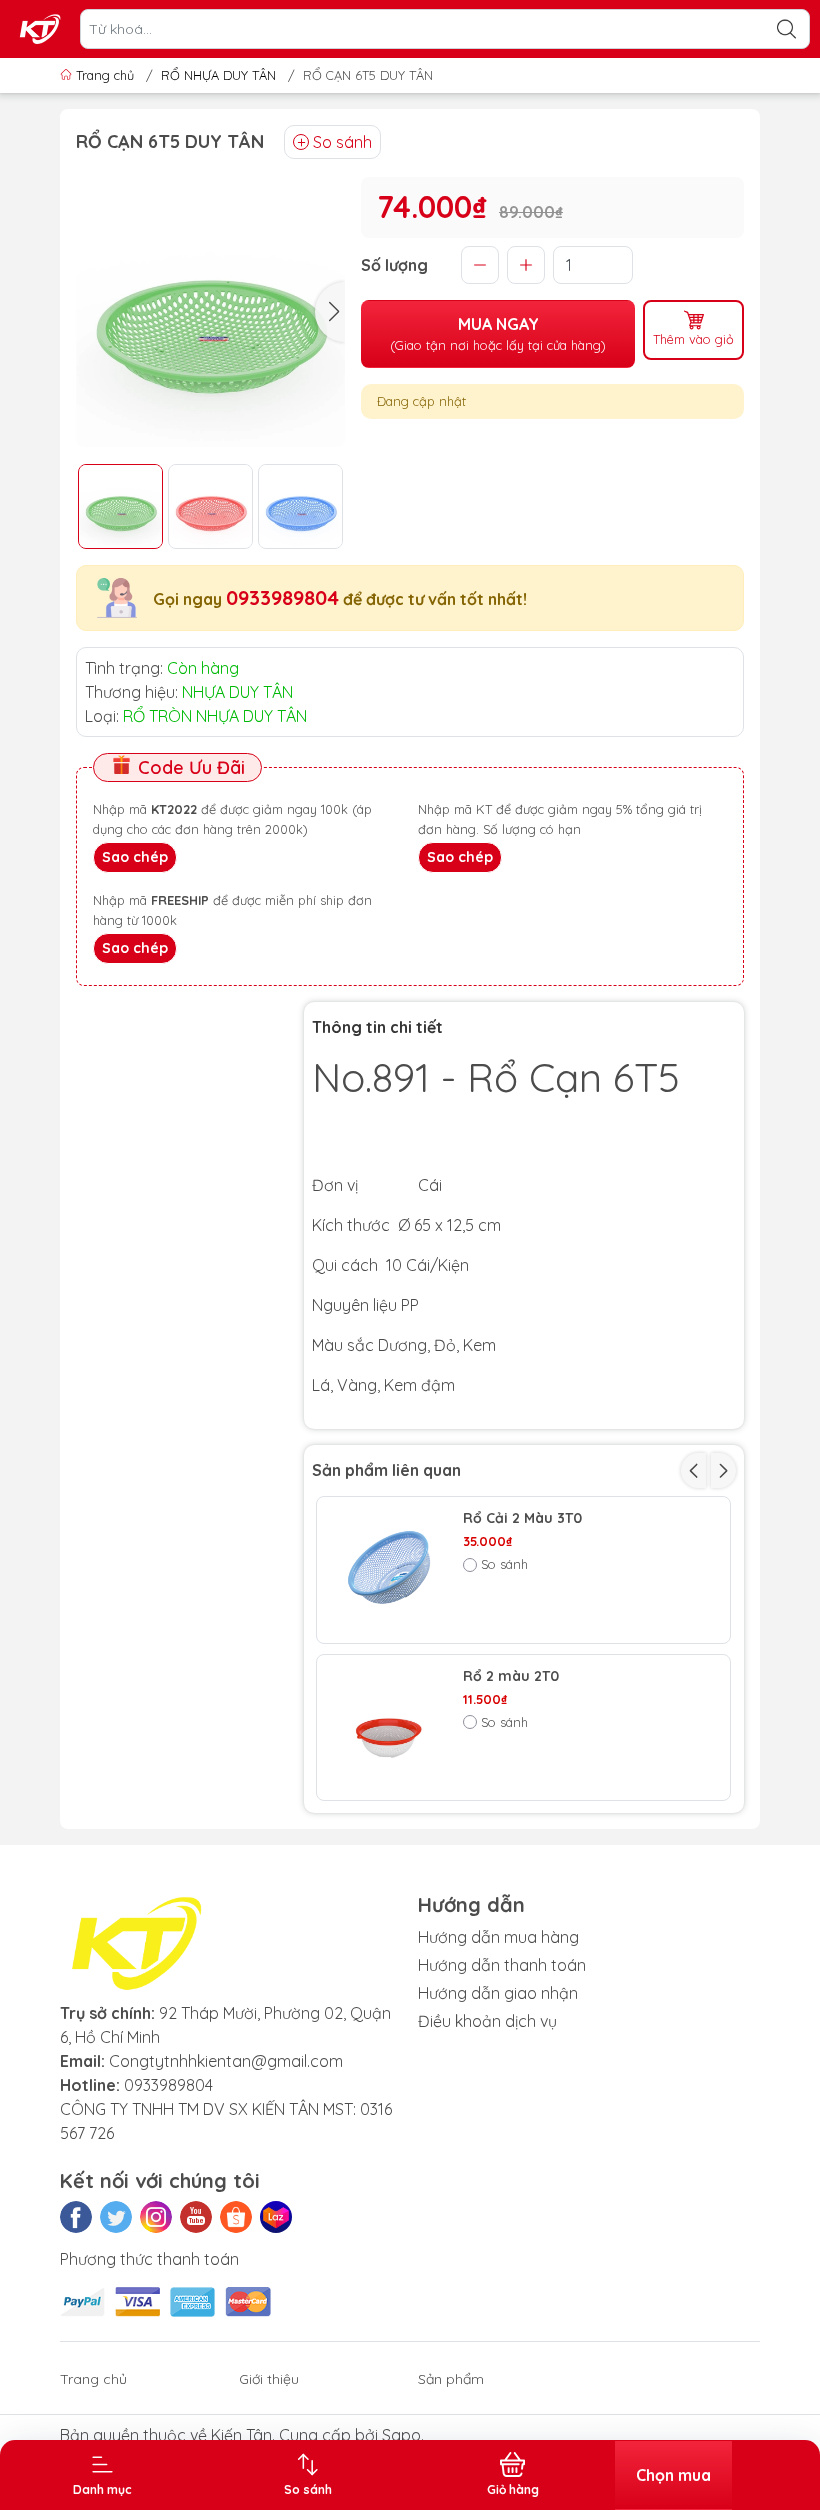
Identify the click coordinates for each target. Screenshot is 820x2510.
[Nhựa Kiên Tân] (41, 29)
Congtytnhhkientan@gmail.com (226, 2061)
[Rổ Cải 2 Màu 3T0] (390, 1570)
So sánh (342, 142)
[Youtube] (196, 2217)
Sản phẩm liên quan (386, 1470)
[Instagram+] (156, 2217)
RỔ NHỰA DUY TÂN (218, 75)
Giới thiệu (269, 2379)
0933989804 (282, 597)
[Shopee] (236, 2217)
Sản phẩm (451, 2379)
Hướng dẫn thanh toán (502, 1965)
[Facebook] (76, 2217)
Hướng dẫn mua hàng (498, 1937)
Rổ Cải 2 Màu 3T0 (522, 1518)
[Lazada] (276, 2217)
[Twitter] (116, 2217)
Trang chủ (105, 75)
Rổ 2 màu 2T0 (511, 1676)
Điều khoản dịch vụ (487, 2021)
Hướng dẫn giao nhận (498, 1993)
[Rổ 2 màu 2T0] (390, 1728)
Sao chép (135, 857)
